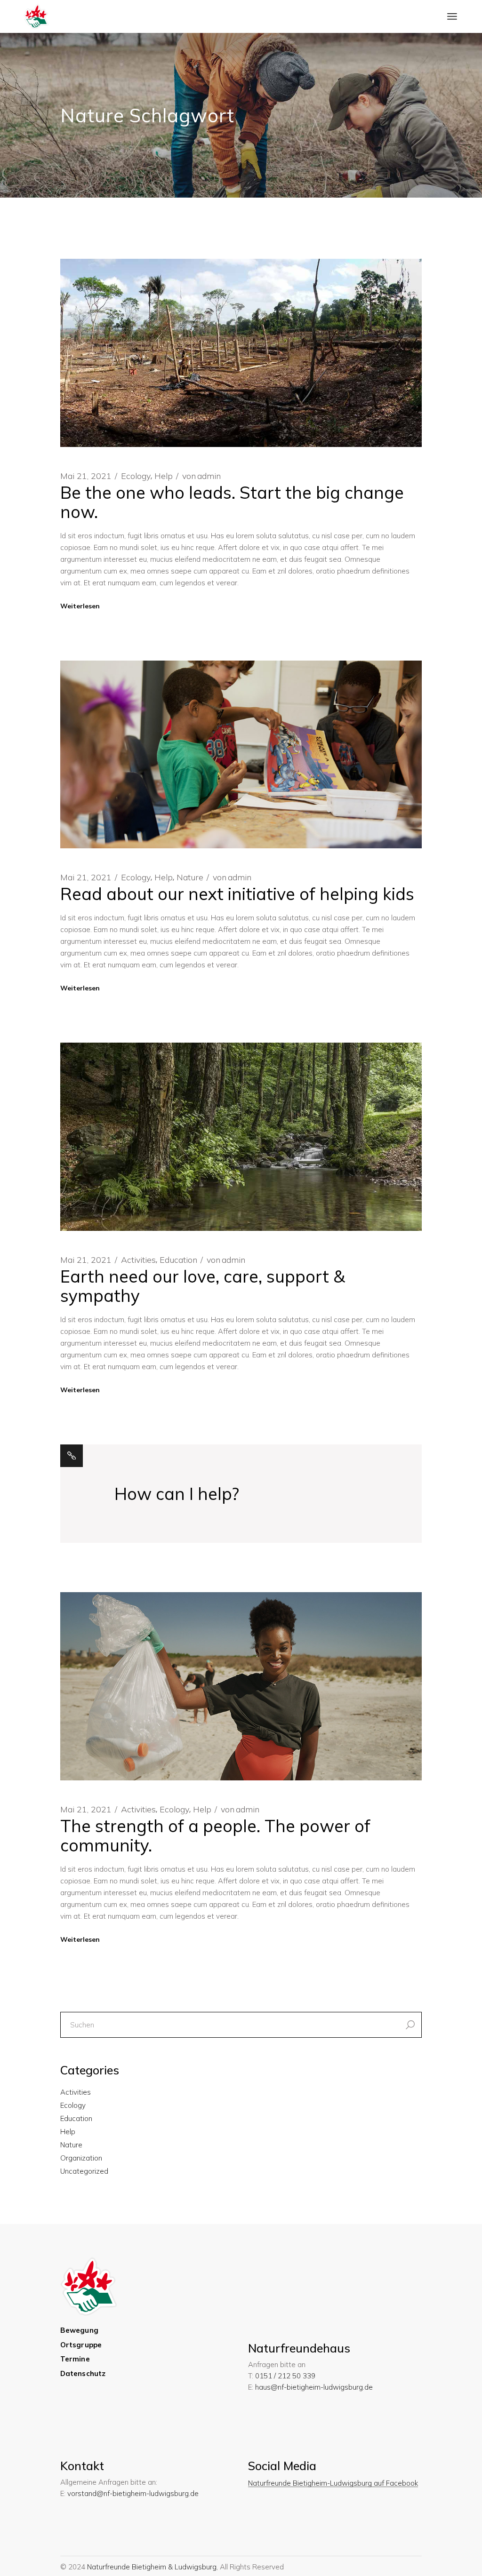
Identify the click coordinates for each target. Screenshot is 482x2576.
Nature (190, 877)
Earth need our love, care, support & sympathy (203, 1286)
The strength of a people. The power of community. (215, 1835)
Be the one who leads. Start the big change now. (232, 502)
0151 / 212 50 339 (285, 2376)
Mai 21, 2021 (86, 476)
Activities (138, 1260)
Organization (81, 2158)
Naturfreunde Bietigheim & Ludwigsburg (152, 2567)
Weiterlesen (80, 606)
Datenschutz (83, 2373)
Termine (75, 2359)
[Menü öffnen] (452, 16)
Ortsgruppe (81, 2345)
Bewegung (79, 2330)
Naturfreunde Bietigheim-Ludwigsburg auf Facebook (333, 2483)
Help (164, 476)
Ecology (136, 476)
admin (201, 476)
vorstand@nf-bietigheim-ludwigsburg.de (133, 2493)
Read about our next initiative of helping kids (237, 894)
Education (178, 1260)
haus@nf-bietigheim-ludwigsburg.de (314, 2387)
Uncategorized (84, 2171)
